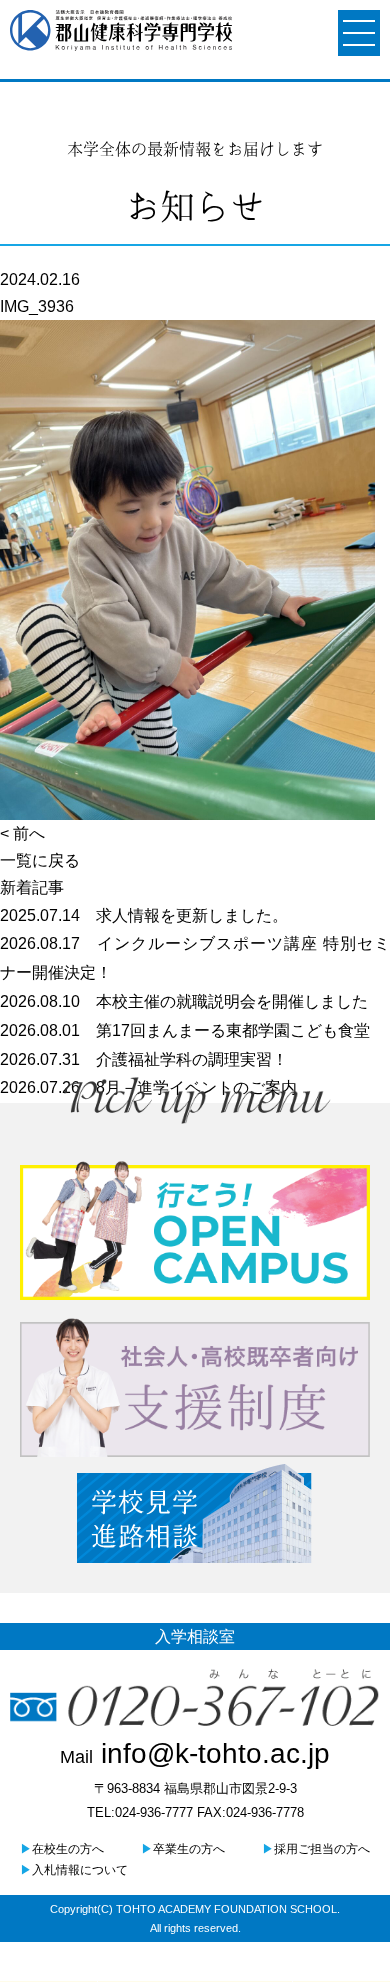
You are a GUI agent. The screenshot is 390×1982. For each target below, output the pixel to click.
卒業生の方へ (183, 1849)
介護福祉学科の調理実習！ (144, 1059)
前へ (29, 833)
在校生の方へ (62, 1849)
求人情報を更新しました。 (144, 915)
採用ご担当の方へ (316, 1849)
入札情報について (74, 1870)
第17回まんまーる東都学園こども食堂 (185, 1030)
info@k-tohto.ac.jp (195, 1753)
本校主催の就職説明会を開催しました (184, 1001)
